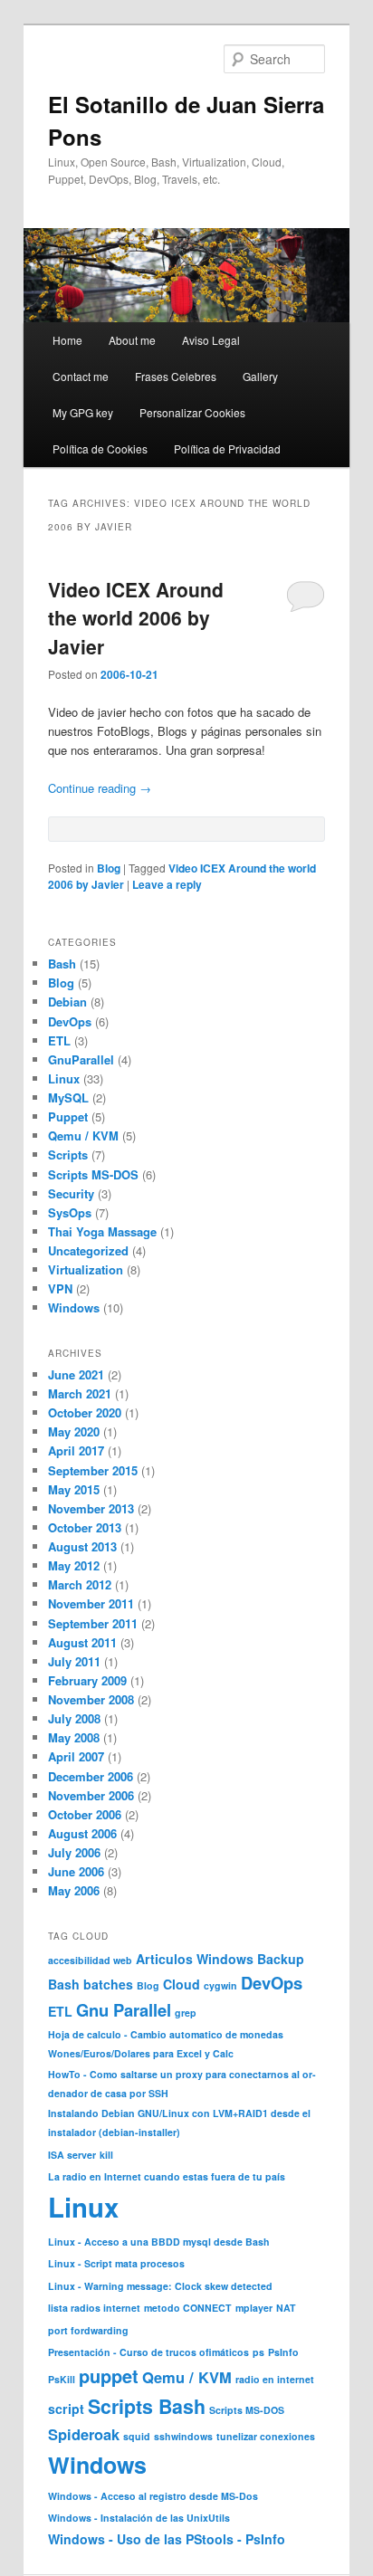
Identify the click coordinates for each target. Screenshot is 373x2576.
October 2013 (85, 1527)
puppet (109, 2376)
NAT (286, 2308)
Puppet (68, 1116)
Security (71, 1193)
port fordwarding (88, 2330)
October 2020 (85, 1412)
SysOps (70, 1212)
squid (137, 2436)
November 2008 (91, 1699)
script (66, 2409)
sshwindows (183, 2436)
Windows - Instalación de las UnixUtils (139, 2518)
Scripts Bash (147, 2406)
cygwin (220, 1985)
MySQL (68, 1097)
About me (132, 340)
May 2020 (74, 1431)
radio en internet (275, 2379)
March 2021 (80, 1393)
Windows (74, 1307)
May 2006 (74, 1890)
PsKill (62, 2379)
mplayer (254, 2308)
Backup (281, 1959)
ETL (59, 1040)
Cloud (182, 1984)
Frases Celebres (176, 376)
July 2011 (74, 1661)
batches (108, 1984)
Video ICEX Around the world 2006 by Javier (136, 618)
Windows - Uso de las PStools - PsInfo (167, 2539)
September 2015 (93, 1470)
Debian (67, 1002)
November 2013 (91, 1508)
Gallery (260, 376)
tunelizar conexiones (266, 2436)
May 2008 (74, 1737)
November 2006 (91, 1795)
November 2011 (91, 1603)
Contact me (81, 376)
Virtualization (86, 1269)
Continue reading (100, 788)
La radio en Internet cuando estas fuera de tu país (167, 2176)
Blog (109, 868)
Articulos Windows (195, 1959)
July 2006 (74, 1852)
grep (186, 2013)
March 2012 (80, 1584)
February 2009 (87, 1680)
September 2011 (93, 1623)
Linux (64, 1078)
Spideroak (84, 2434)
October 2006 (85, 1814)
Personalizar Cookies (192, 412)
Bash (62, 964)
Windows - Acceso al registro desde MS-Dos (153, 2496)
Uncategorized (88, 1250)
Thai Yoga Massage (102, 1231)
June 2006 (76, 1871)
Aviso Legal (211, 340)
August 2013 (82, 1546)
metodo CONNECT (188, 2308)
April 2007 (76, 1756)
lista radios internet (94, 2308)
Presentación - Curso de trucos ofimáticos (148, 2352)
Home (67, 340)
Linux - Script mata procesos (116, 2263)
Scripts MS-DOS (93, 1174)
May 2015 (74, 1489)
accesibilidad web (90, 1960)
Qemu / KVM (83, 1135)
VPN (60, 1288)
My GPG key (83, 412)
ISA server (72, 2155)
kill (106, 2155)
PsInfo (283, 2352)
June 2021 (76, 1374)
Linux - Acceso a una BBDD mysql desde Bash (159, 2242)
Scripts (68, 1154)
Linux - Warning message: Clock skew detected (160, 2286)
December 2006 (91, 1776)
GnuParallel (81, 1059)
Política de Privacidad (227, 448)
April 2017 (76, 1450)
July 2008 (74, 1718)
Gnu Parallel (124, 2010)
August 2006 (82, 1833)
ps (258, 2352)
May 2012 (74, 1565)
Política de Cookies (100, 448)
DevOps (70, 1021)
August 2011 (82, 1642)
